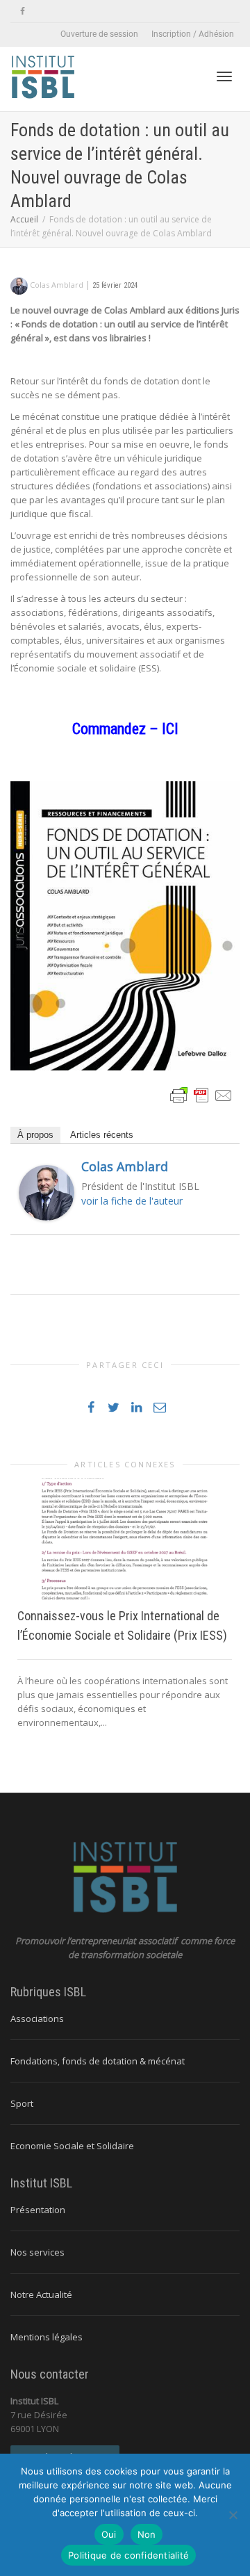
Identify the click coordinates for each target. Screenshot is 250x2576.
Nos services (37, 2252)
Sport (22, 2103)
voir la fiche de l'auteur (132, 1201)
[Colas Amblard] (47, 1192)
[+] (125, 1539)
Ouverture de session (99, 34)
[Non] (233, 2515)
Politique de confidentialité (128, 2555)
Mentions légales (47, 2337)
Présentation (38, 2210)
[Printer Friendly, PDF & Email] (201, 1094)
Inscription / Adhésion (193, 34)
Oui (109, 2534)
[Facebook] (23, 11)
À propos (35, 1135)
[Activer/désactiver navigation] (224, 76)
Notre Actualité (41, 2294)
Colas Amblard (125, 1166)
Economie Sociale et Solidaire (72, 2146)
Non (147, 2534)
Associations (37, 2019)
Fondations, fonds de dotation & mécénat (98, 2061)
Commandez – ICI (125, 729)
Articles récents (102, 1135)
